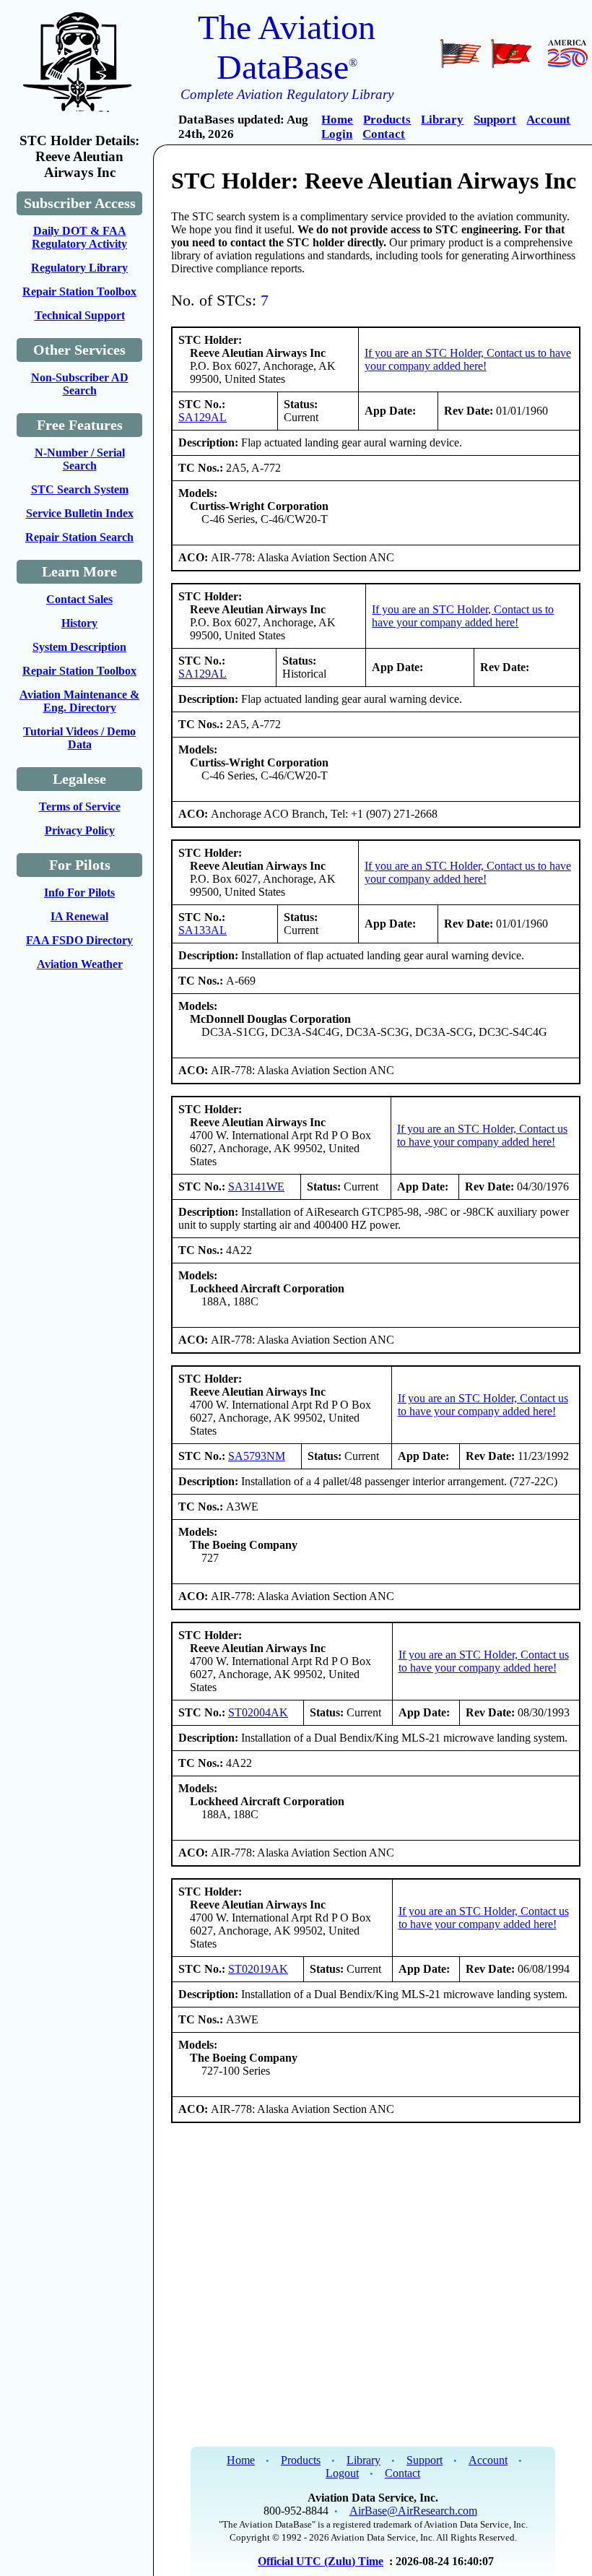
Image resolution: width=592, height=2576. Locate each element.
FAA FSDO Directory (79, 940)
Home (337, 120)
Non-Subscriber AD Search (80, 384)
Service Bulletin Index (80, 513)
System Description (79, 647)
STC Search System (80, 489)
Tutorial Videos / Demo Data (79, 738)
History (79, 623)
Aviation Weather (80, 964)
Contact (384, 134)
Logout (342, 2473)
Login (337, 134)
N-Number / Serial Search (80, 459)
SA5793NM (257, 1456)
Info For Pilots (79, 892)
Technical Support (80, 315)
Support (495, 120)
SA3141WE (256, 1187)
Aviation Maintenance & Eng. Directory (79, 701)
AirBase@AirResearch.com (413, 2511)
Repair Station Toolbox (79, 291)
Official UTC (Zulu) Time (321, 2561)
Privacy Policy (80, 830)
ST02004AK (258, 1712)
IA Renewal (79, 916)
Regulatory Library (79, 268)
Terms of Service (80, 807)
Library (442, 120)
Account (548, 120)
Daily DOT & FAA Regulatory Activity (79, 237)
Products (387, 120)
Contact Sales (79, 599)
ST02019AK (258, 1969)
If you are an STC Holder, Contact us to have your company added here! (468, 359)
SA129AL (203, 417)
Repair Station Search (79, 537)
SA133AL (203, 930)
